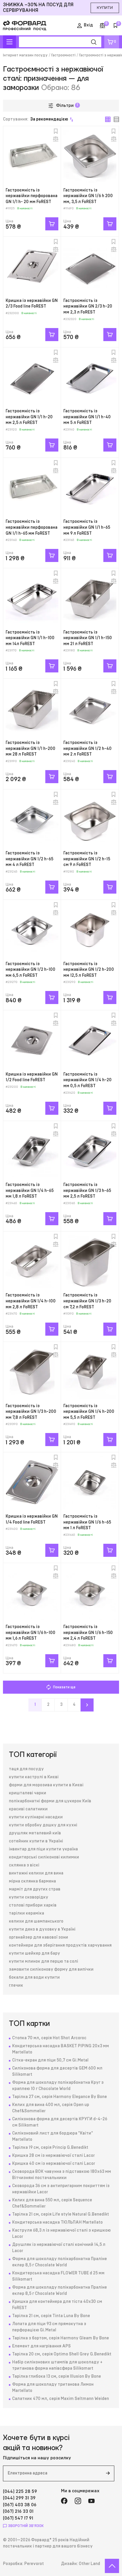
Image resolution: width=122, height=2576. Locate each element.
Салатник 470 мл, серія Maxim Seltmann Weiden (61, 2399)
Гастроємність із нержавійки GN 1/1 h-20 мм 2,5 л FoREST (29, 417)
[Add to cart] (52, 224)
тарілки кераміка (27, 1913)
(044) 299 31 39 (19, 2498)
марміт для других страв (35, 1889)
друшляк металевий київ (35, 1833)
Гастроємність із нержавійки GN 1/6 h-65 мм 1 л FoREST (87, 1522)
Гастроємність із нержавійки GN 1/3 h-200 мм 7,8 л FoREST (31, 1412)
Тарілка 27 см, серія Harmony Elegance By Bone (60, 2097)
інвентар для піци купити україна (43, 1849)
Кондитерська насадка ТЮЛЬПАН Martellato (57, 2222)
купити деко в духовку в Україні (42, 1929)
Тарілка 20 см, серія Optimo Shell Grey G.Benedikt (62, 2354)
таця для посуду (26, 1769)
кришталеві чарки (28, 1793)
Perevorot (34, 2564)
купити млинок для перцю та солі (44, 1961)
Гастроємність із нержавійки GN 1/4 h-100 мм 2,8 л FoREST (31, 1301)
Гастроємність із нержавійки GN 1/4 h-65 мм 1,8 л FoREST (30, 1191)
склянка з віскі (24, 1865)
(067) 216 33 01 (18, 2511)
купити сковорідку (29, 1897)
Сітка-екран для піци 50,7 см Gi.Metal (50, 2060)
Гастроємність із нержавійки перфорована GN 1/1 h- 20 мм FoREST (32, 196)
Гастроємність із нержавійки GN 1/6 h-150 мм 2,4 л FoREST (88, 1633)
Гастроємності (63, 55)
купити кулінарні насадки (36, 1817)
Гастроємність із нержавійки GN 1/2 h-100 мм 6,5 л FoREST (30, 970)
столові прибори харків (33, 1905)
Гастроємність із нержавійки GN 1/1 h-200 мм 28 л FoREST (30, 749)
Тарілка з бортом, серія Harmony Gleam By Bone (61, 2338)
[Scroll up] (112, 2566)
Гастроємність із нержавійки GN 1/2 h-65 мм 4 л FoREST (29, 859)
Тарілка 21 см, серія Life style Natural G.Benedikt (61, 2214)
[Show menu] (9, 42)
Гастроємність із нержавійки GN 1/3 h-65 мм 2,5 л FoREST (87, 1191)
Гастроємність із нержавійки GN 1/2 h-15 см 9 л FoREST (87, 859)
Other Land (89, 2564)
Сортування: (36, 119)
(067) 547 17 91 (18, 2518)
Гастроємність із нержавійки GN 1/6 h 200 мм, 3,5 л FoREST (88, 196)
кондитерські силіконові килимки (44, 1857)
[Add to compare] (56, 139)
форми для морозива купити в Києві (46, 1785)
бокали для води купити (34, 1977)
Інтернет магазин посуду (25, 55)
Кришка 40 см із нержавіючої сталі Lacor (54, 2164)
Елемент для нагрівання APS (41, 2346)
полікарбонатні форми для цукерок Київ (50, 1801)
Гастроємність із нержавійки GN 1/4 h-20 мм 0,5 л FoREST (88, 1080)
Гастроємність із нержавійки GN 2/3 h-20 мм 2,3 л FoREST (88, 307)
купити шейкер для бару (34, 1953)
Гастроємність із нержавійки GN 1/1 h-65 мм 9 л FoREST (87, 527)
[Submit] (108, 2473)
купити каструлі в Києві (34, 1777)
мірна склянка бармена (32, 1881)
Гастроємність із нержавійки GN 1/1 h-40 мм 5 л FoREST (87, 417)
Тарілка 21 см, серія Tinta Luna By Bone (51, 2316)
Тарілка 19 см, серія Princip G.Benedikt (50, 2148)
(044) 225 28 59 (20, 2492)
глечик (16, 1986)
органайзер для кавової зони (38, 1937)
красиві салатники (28, 1809)
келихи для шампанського (36, 1921)
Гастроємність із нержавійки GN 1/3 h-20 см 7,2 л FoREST (87, 1301)
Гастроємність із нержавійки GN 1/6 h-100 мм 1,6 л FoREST (30, 1633)
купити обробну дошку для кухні (43, 1825)
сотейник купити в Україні (36, 1841)
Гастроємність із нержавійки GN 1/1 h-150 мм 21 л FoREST (88, 638)
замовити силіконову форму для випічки (51, 1969)
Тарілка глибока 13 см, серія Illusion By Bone (57, 2376)
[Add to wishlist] (56, 131)
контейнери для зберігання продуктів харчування (60, 1945)
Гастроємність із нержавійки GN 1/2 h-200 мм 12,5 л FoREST (89, 970)
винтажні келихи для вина (36, 1873)
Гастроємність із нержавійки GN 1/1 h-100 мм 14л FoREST (30, 638)
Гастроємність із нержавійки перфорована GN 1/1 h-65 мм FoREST (32, 527)
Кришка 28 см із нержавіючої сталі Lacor (53, 2156)
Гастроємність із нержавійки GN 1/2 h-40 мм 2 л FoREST (88, 749)
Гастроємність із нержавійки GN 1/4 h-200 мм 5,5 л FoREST (89, 1412)
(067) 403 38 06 (20, 2505)
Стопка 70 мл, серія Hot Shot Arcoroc (49, 2038)
